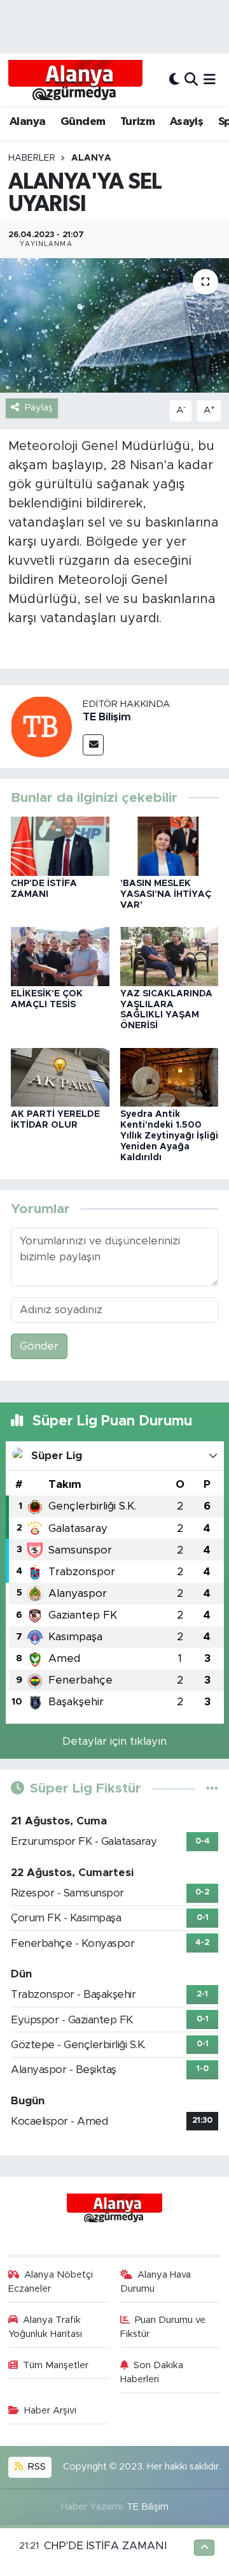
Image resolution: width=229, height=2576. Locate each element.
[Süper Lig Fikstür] (212, 1788)
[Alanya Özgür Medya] (75, 80)
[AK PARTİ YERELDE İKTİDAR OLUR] (60, 1076)
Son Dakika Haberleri (152, 2372)
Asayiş (186, 122)
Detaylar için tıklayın (114, 1741)
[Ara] (191, 79)
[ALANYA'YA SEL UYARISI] (114, 325)
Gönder (39, 1346)
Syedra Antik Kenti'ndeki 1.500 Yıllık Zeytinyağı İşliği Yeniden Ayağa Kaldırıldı (169, 1136)
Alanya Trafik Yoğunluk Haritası (45, 2327)
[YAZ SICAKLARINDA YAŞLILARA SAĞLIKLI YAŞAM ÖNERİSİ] (170, 956)
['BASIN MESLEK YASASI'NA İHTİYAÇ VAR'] (170, 846)
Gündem (83, 122)
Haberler (32, 158)
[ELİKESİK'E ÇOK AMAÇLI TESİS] (60, 956)
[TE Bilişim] (41, 726)
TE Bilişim (107, 717)
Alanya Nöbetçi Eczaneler (51, 2282)
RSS (36, 2467)
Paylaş (39, 408)
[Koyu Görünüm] (174, 79)
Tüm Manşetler (56, 2365)
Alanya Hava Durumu (156, 2282)
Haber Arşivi (50, 2411)
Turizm (137, 122)
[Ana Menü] (210, 79)
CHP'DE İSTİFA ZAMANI (105, 2546)
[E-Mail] (93, 745)
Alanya (27, 122)
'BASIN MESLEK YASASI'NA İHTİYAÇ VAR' (166, 894)
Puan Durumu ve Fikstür (163, 2327)
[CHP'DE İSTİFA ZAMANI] (60, 846)
